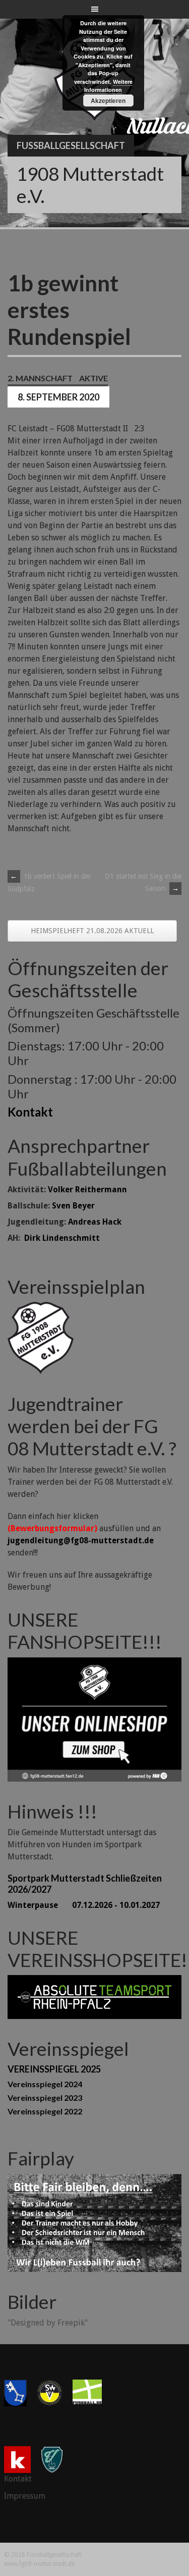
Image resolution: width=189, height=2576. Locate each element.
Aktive (93, 378)
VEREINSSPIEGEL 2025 (54, 2069)
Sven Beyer (73, 1206)
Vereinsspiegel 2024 (45, 2084)
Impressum (25, 2496)
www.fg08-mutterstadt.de (39, 2564)
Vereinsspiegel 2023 (45, 2098)
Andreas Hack (95, 1222)
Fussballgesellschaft (71, 145)
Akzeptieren (108, 100)
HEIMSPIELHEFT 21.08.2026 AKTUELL (92, 931)
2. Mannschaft (40, 378)
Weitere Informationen (108, 86)
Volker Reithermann (87, 1190)
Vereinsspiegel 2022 (45, 2111)
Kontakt (30, 1112)
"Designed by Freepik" (48, 2323)
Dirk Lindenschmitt (62, 1238)
